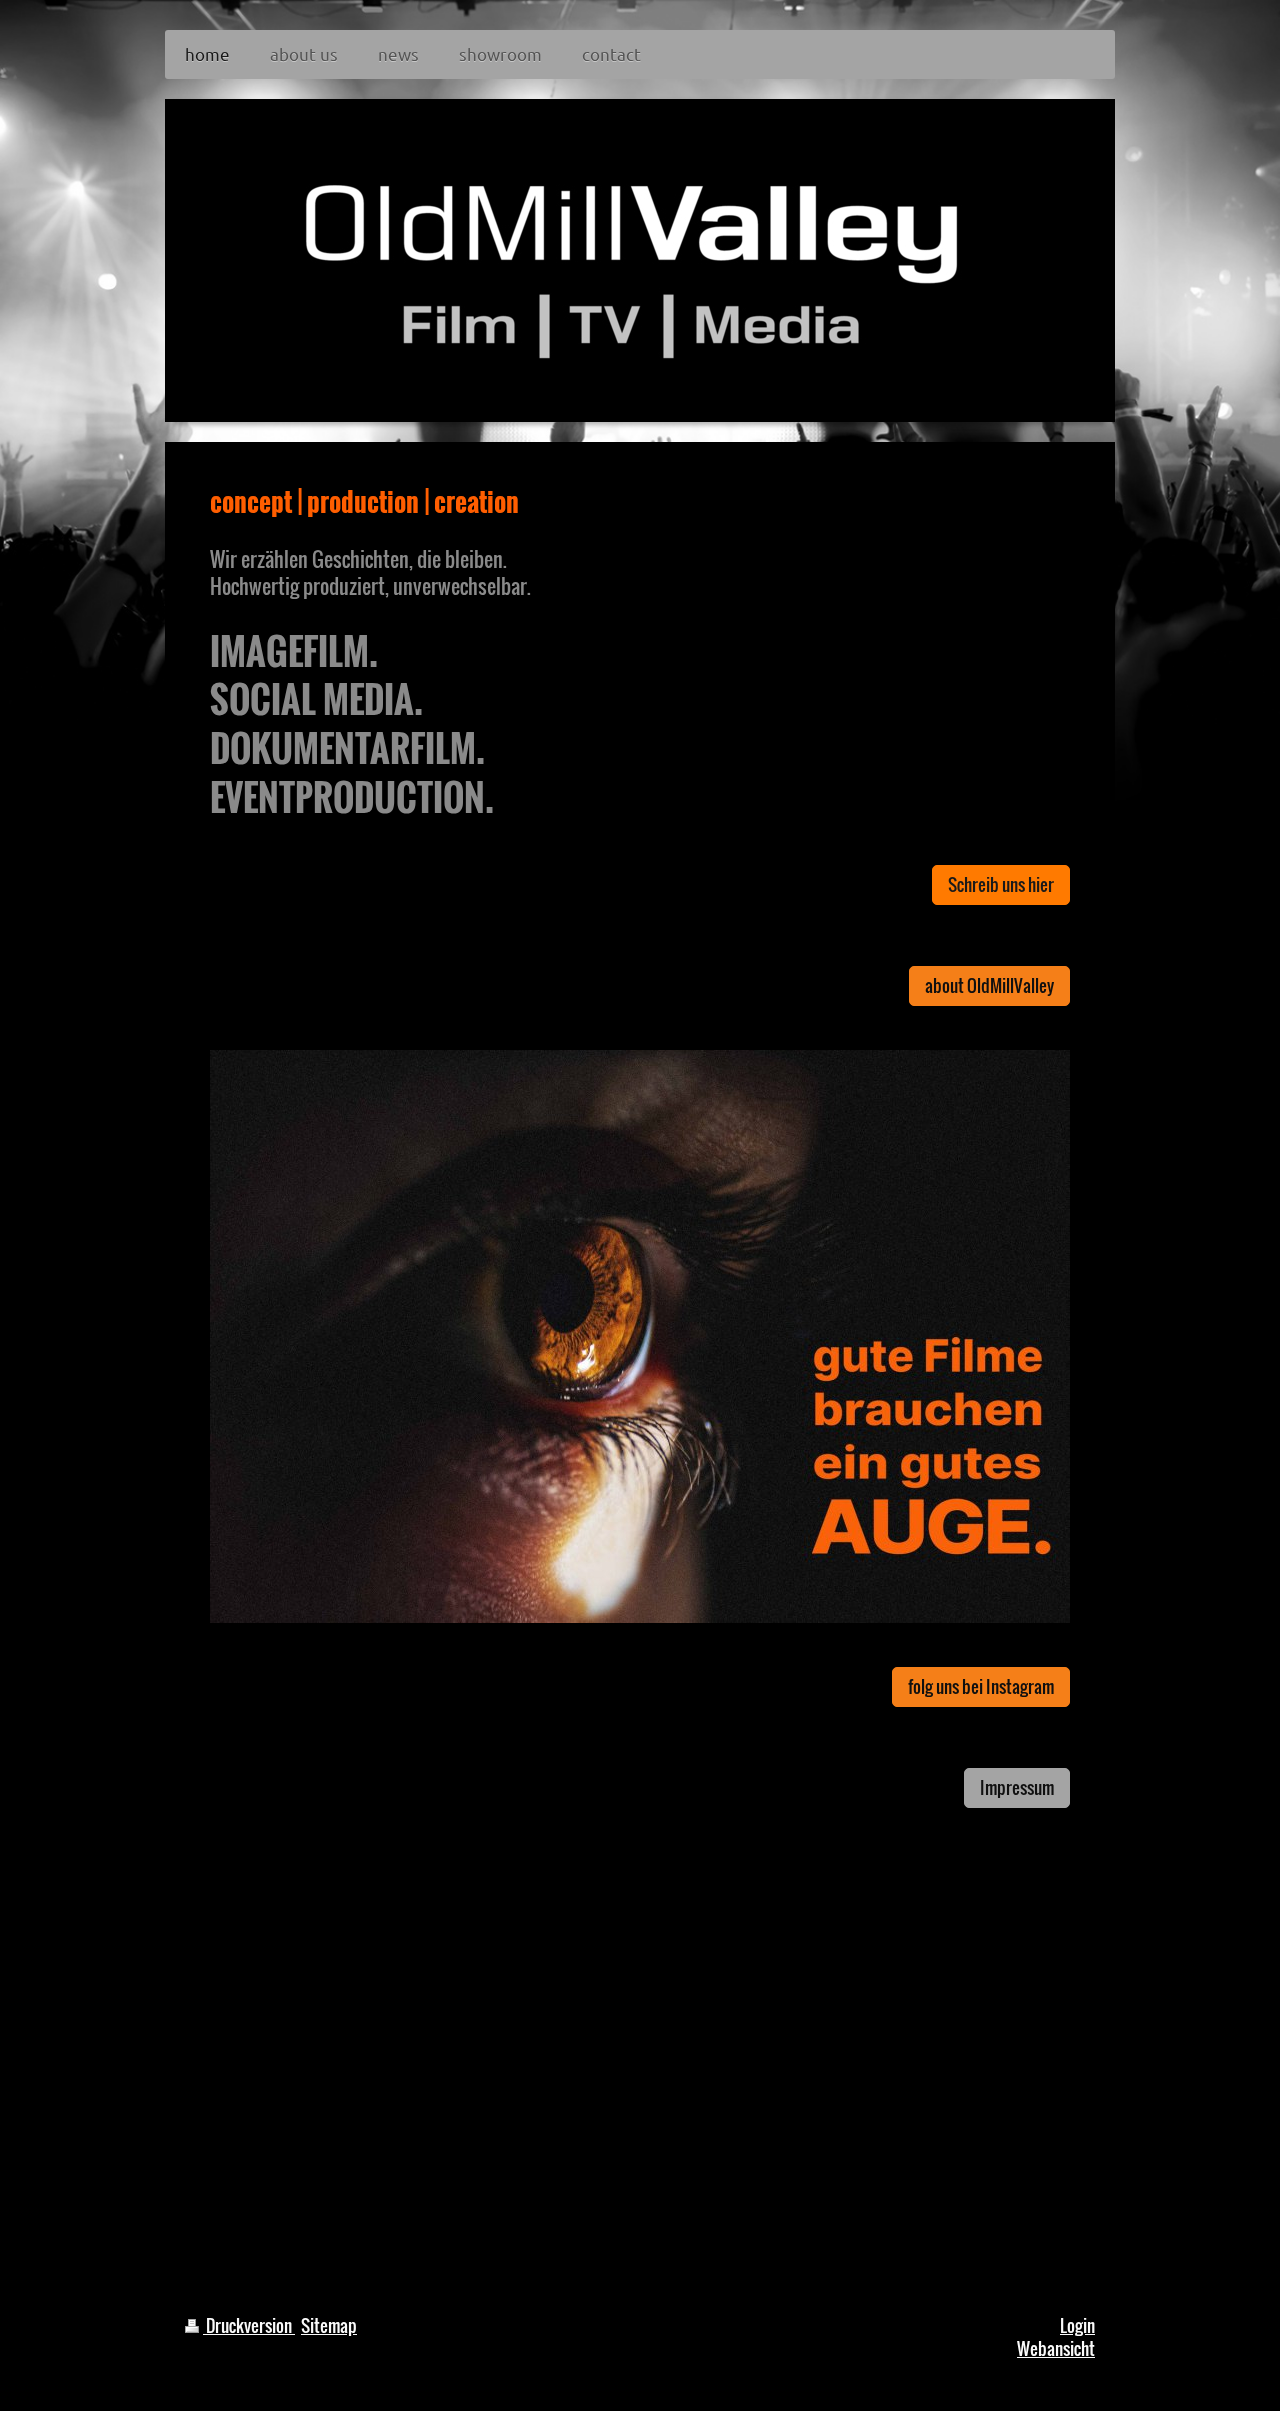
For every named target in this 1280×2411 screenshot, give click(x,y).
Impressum (1017, 1787)
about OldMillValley (989, 985)
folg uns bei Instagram (981, 1686)
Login (1077, 2325)
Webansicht (1056, 2348)
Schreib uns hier (1001, 884)
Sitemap (329, 2325)
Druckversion (249, 2325)
